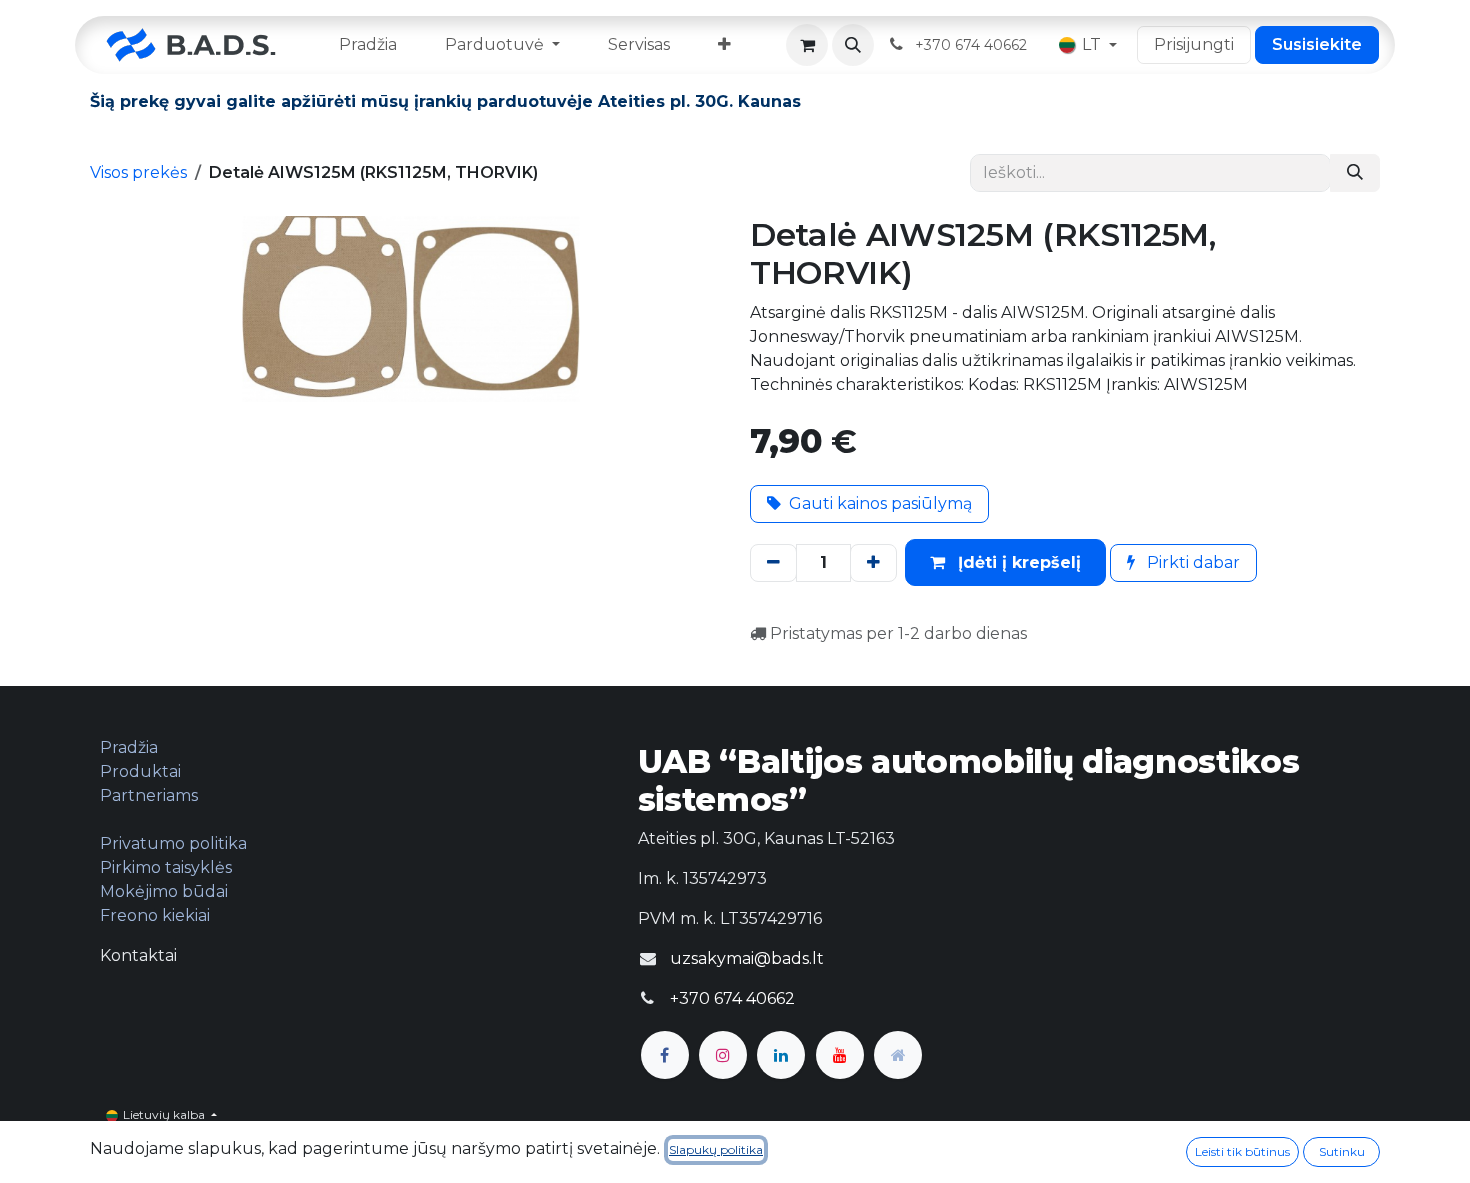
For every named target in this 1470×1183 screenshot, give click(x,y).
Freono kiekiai (155, 915)
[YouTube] (840, 1055)
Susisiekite (1317, 44)
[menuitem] (368, 45)
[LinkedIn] (781, 1055)
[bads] (898, 1055)
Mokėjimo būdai (164, 891)
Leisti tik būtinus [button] (1242, 1151)
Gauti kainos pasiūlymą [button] (880, 503)
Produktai (140, 771)
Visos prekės (138, 172)
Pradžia (129, 747)
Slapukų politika (716, 1149)
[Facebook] (665, 1055)
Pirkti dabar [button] (1191, 562)
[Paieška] (1355, 173)
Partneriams (149, 795)
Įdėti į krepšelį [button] (1017, 562)
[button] (853, 45)
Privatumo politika (173, 843)
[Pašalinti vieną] (773, 563)
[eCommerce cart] (807, 45)
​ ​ (973, 44)
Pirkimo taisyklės (166, 867)
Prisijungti (1194, 44)
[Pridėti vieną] (873, 563)
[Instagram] (723, 1055)
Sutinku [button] (1342, 1151)
